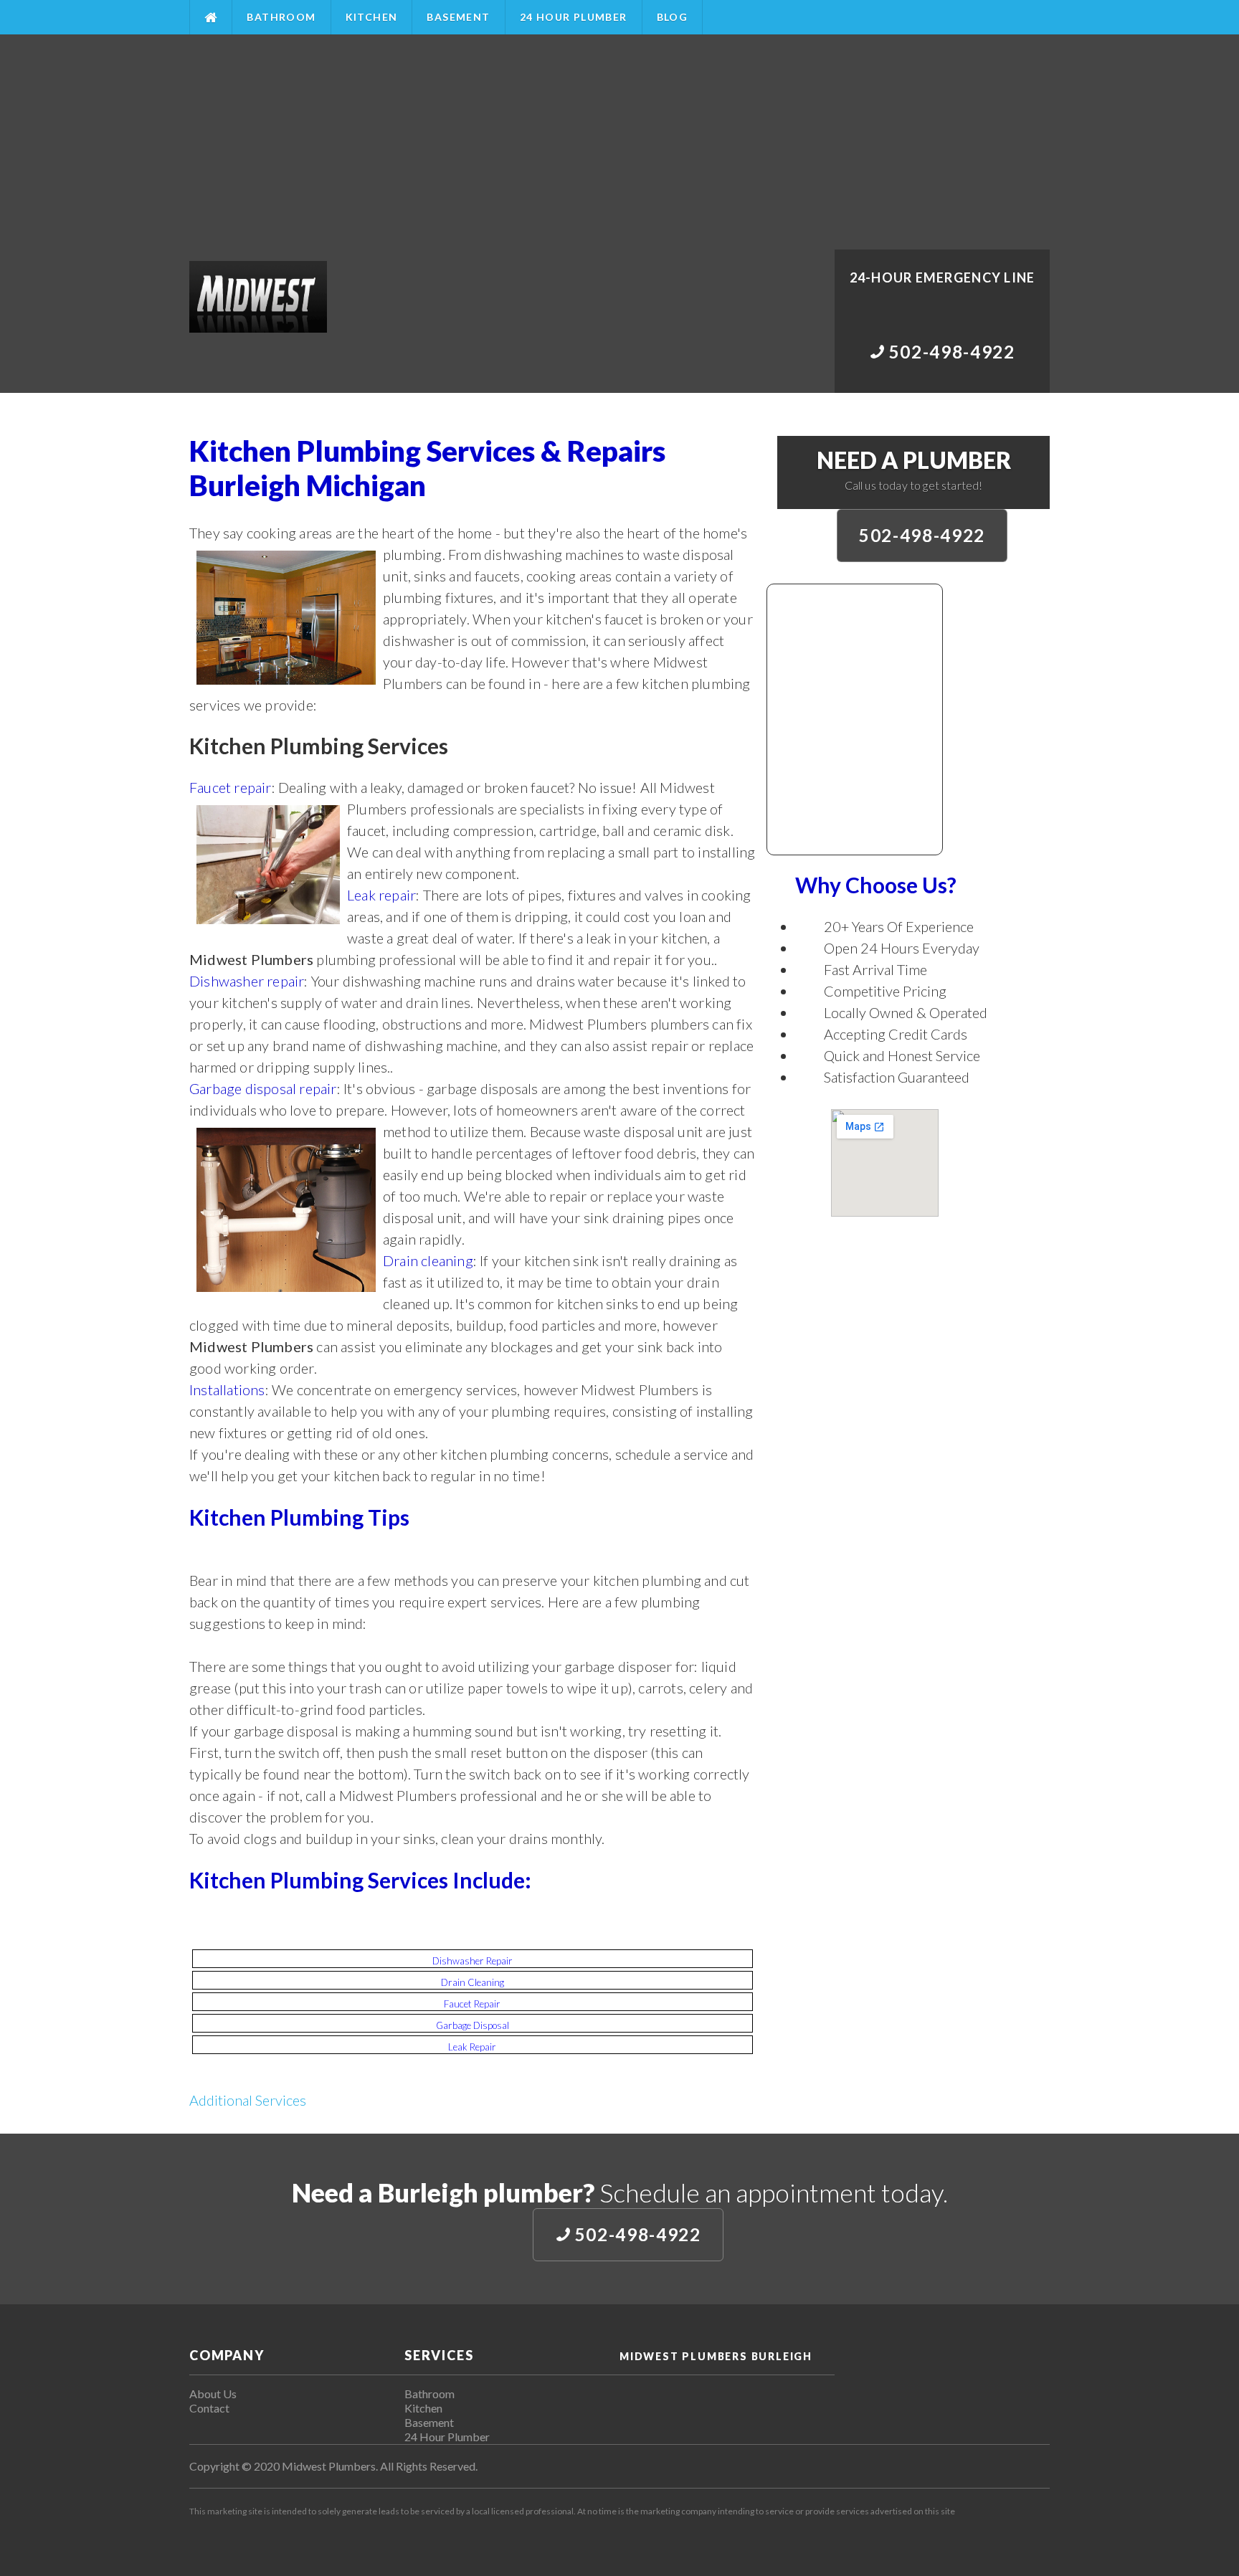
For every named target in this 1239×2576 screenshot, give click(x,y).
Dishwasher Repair (473, 1961)
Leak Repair (472, 2047)
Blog (673, 17)
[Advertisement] (619, 142)
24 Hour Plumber (574, 17)
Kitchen (372, 17)
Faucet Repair (472, 2004)
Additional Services (248, 2100)
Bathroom (281, 17)
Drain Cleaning (473, 1982)
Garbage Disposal (473, 2025)
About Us (213, 2394)
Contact (209, 2408)
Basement (458, 17)
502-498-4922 (922, 535)
